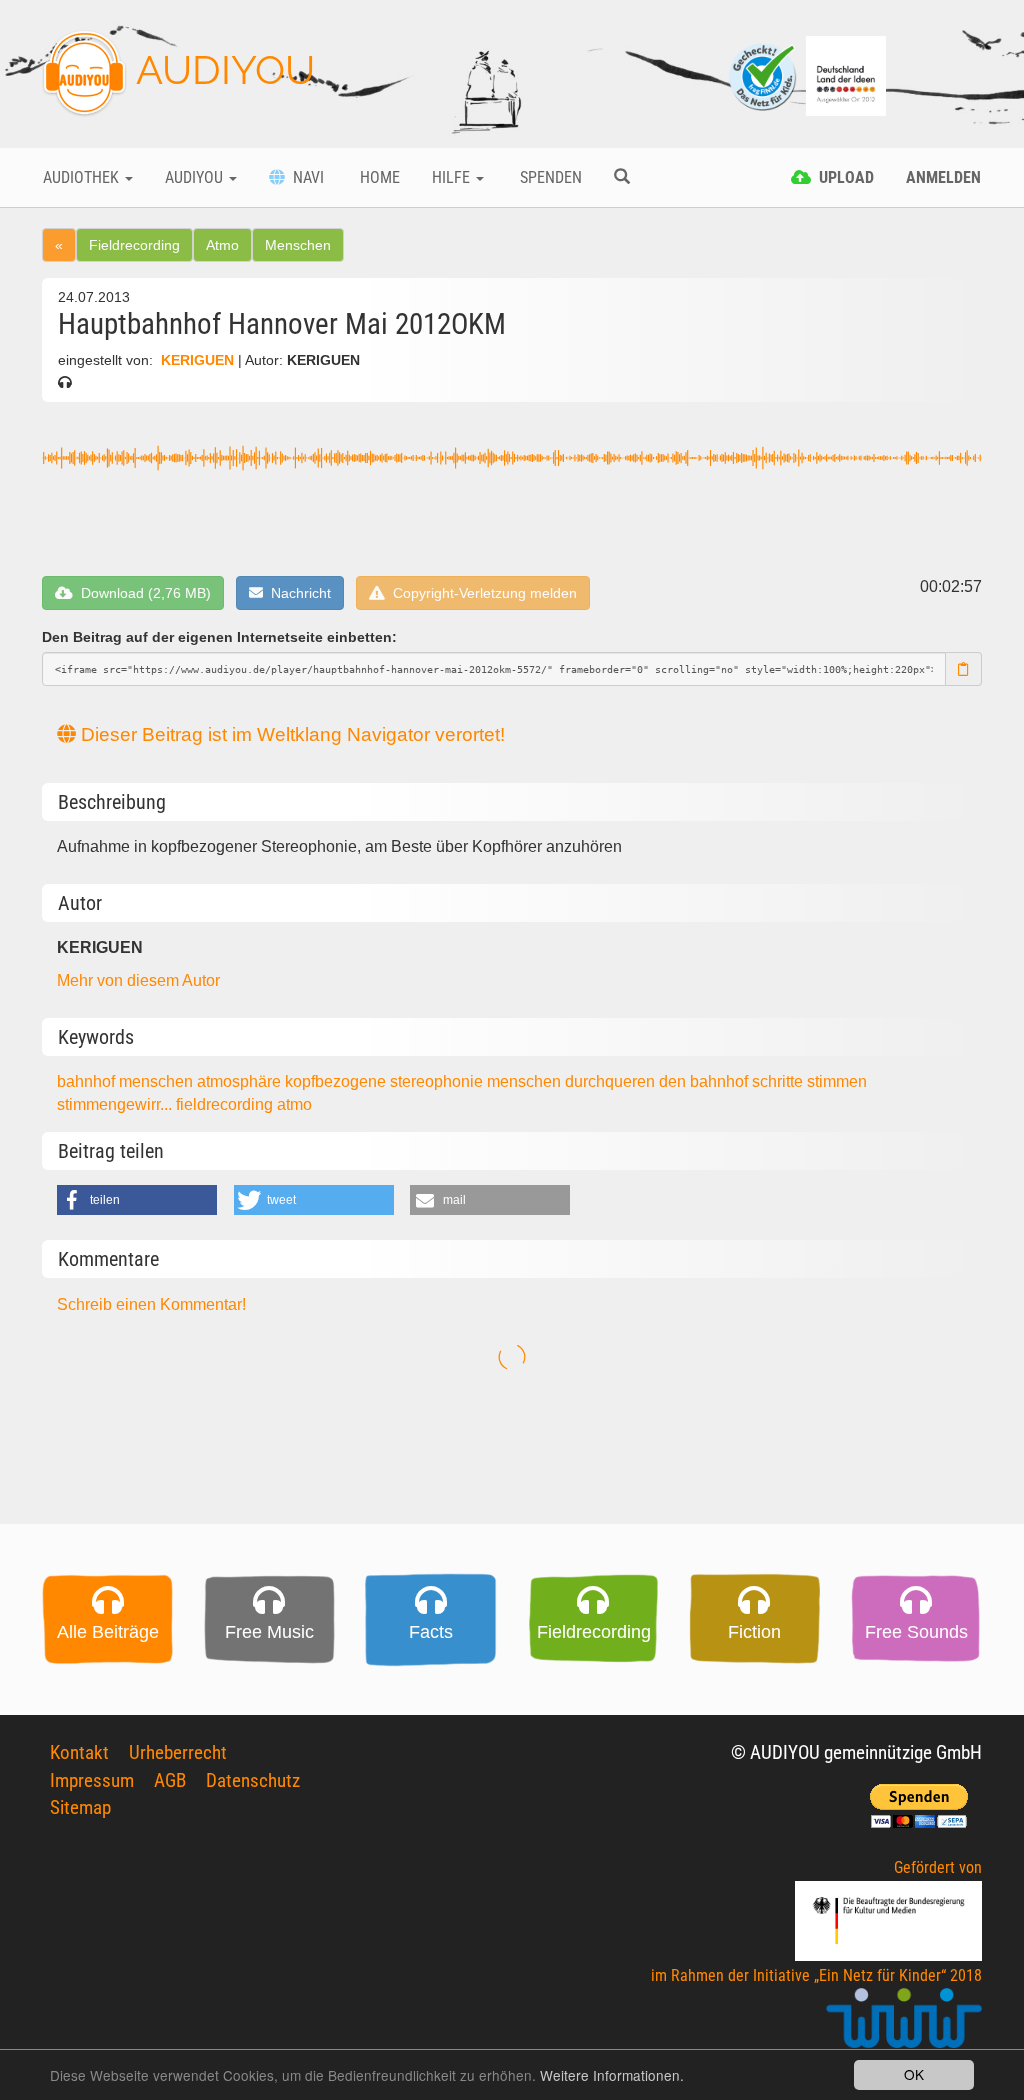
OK (914, 2074)
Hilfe (453, 177)
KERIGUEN (197, 360)
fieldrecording (226, 1104)
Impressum (92, 1780)
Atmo (222, 245)
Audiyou (196, 177)
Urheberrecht (178, 1752)
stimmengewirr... (116, 1104)
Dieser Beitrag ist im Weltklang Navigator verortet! (290, 734)
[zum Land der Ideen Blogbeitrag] (846, 74)
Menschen (298, 245)
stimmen (837, 1081)
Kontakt (79, 1752)
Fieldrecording (134, 245)
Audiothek (83, 177)
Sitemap (80, 1807)
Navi (304, 177)
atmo (294, 1104)
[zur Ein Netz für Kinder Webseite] (904, 2026)
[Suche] (622, 178)
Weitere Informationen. (612, 2075)
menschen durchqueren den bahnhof (619, 1081)
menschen (158, 1081)
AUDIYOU (221, 69)
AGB (170, 1780)
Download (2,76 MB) (142, 593)
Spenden (549, 177)
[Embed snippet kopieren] (964, 669)
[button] (137, 1200)
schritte (779, 1081)
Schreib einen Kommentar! (151, 1304)
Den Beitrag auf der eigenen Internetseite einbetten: (219, 637)
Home (378, 177)
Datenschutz (253, 1780)
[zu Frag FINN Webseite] (764, 74)
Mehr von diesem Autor (138, 980)
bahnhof (88, 1081)
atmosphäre (241, 1081)
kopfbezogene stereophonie (386, 1081)
